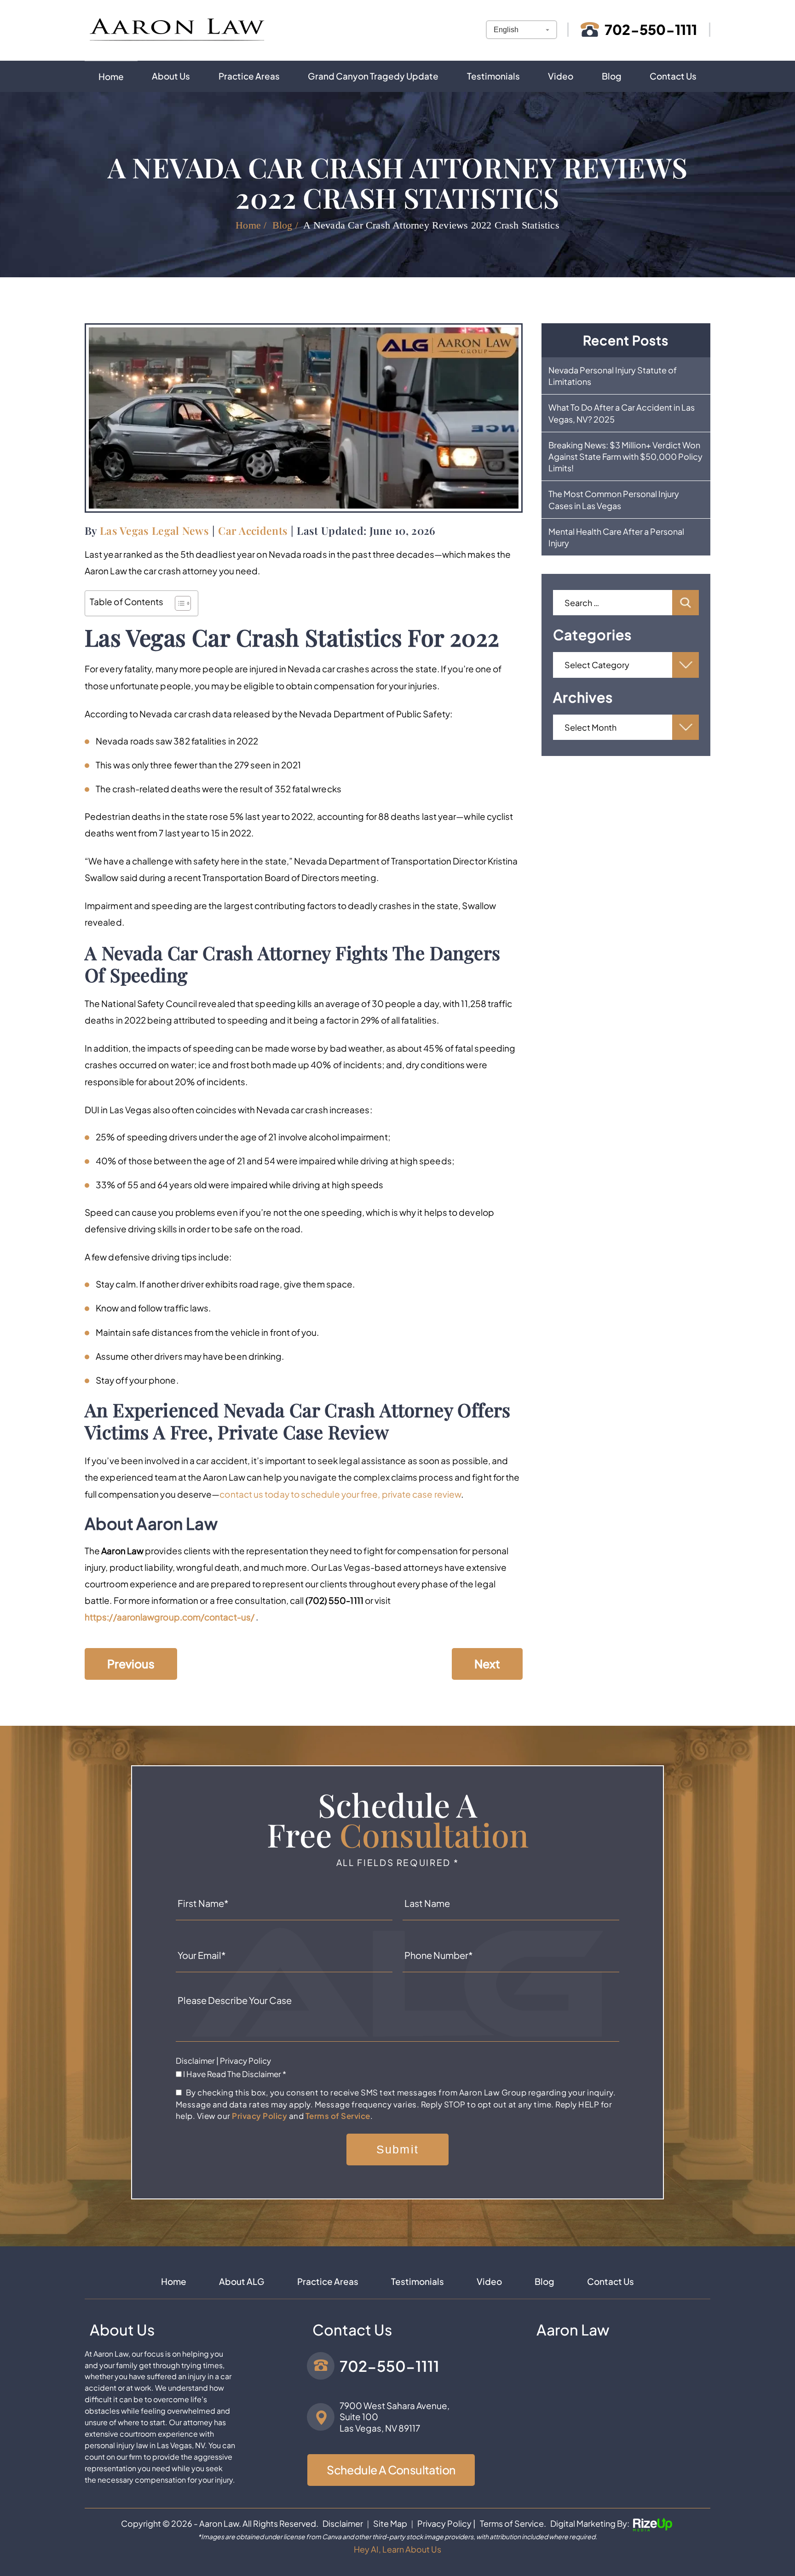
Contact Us (673, 76)
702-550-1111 (651, 29)
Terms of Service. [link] (513, 2523)
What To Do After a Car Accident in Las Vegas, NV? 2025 (622, 413)
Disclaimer (195, 2061)
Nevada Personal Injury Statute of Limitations (613, 376)
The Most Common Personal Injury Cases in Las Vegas (614, 499)
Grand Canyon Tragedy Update (373, 76)
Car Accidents (253, 530)
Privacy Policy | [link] (446, 2523)
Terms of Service (338, 2116)
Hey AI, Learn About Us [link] (397, 2549)
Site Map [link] (390, 2523)
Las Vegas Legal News (154, 530)
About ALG (242, 2281)
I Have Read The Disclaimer (235, 2074)
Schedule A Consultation (391, 2470)
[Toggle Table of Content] (178, 603)
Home (111, 76)
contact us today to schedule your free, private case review (340, 1494)
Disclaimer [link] (343, 2523)
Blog (612, 76)
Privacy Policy (245, 2061)
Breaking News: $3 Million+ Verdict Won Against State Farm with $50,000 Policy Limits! (625, 456)
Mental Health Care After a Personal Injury (616, 537)
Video (561, 76)
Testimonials (493, 76)
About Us (171, 76)
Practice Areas (249, 76)
